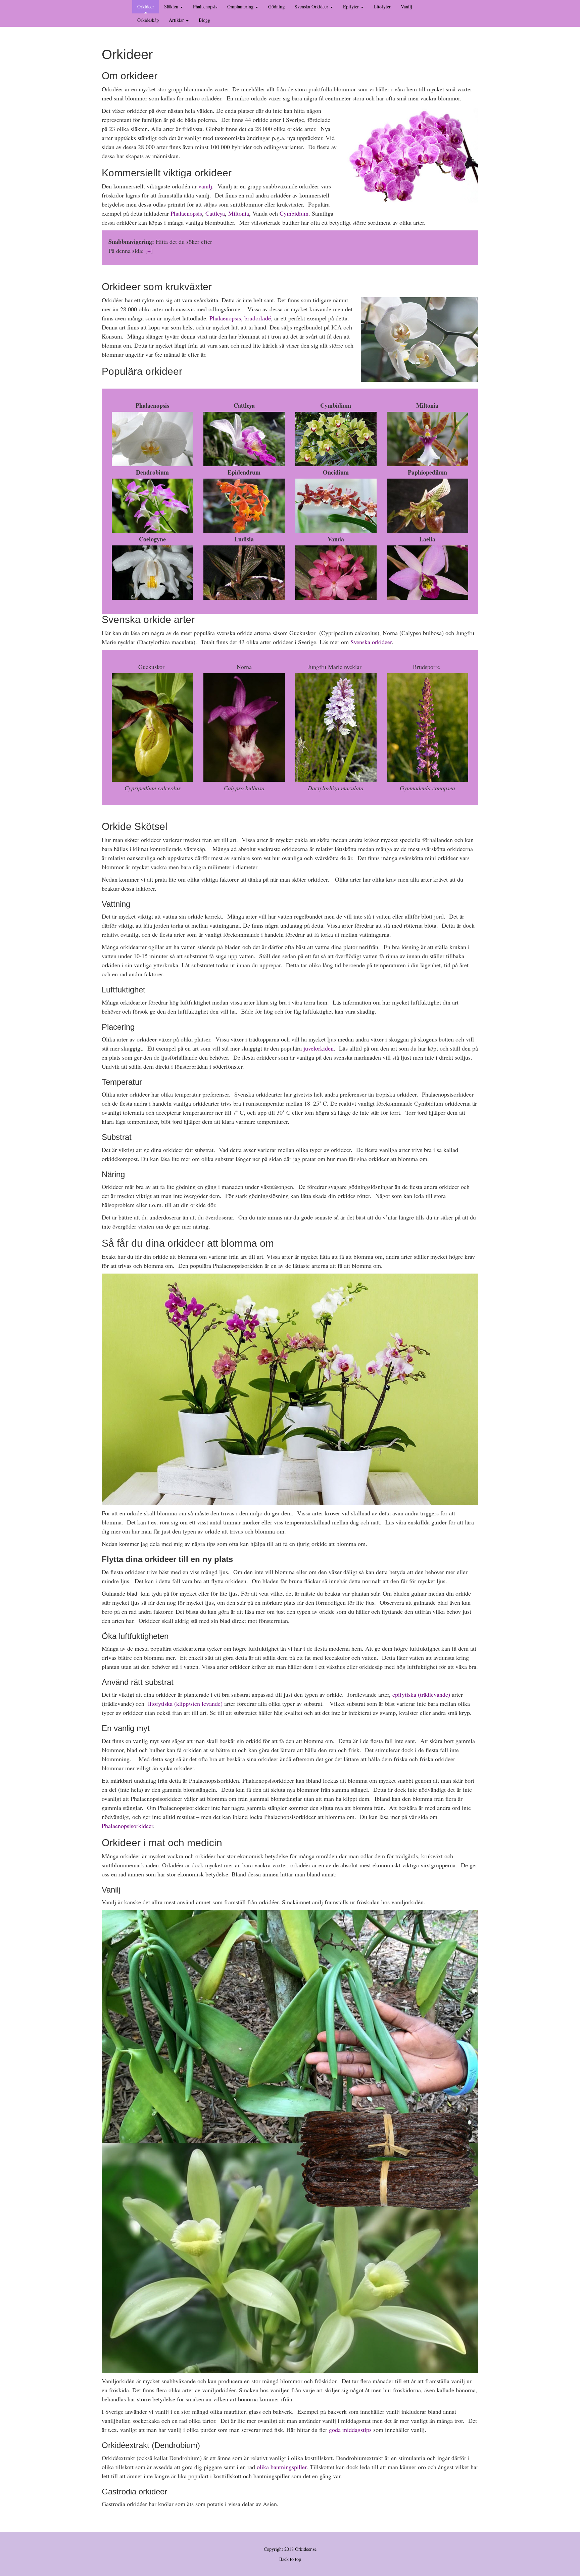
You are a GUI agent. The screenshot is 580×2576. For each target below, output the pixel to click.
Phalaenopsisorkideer (127, 1826)
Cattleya (215, 213)
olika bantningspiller (282, 2467)
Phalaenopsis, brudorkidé (240, 318)
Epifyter (352, 7)
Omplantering (241, 7)
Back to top (290, 2559)
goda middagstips (350, 2430)
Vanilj (406, 7)
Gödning (276, 7)
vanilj (205, 186)
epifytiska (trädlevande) (421, 1694)
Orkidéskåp (148, 20)
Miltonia (239, 213)
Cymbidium (294, 213)
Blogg (204, 20)
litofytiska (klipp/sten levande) (185, 1703)
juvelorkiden (319, 1048)
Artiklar (177, 20)
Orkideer (146, 7)
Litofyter (382, 7)
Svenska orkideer (371, 642)
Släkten (172, 7)
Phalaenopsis (205, 7)
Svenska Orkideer (312, 7)
